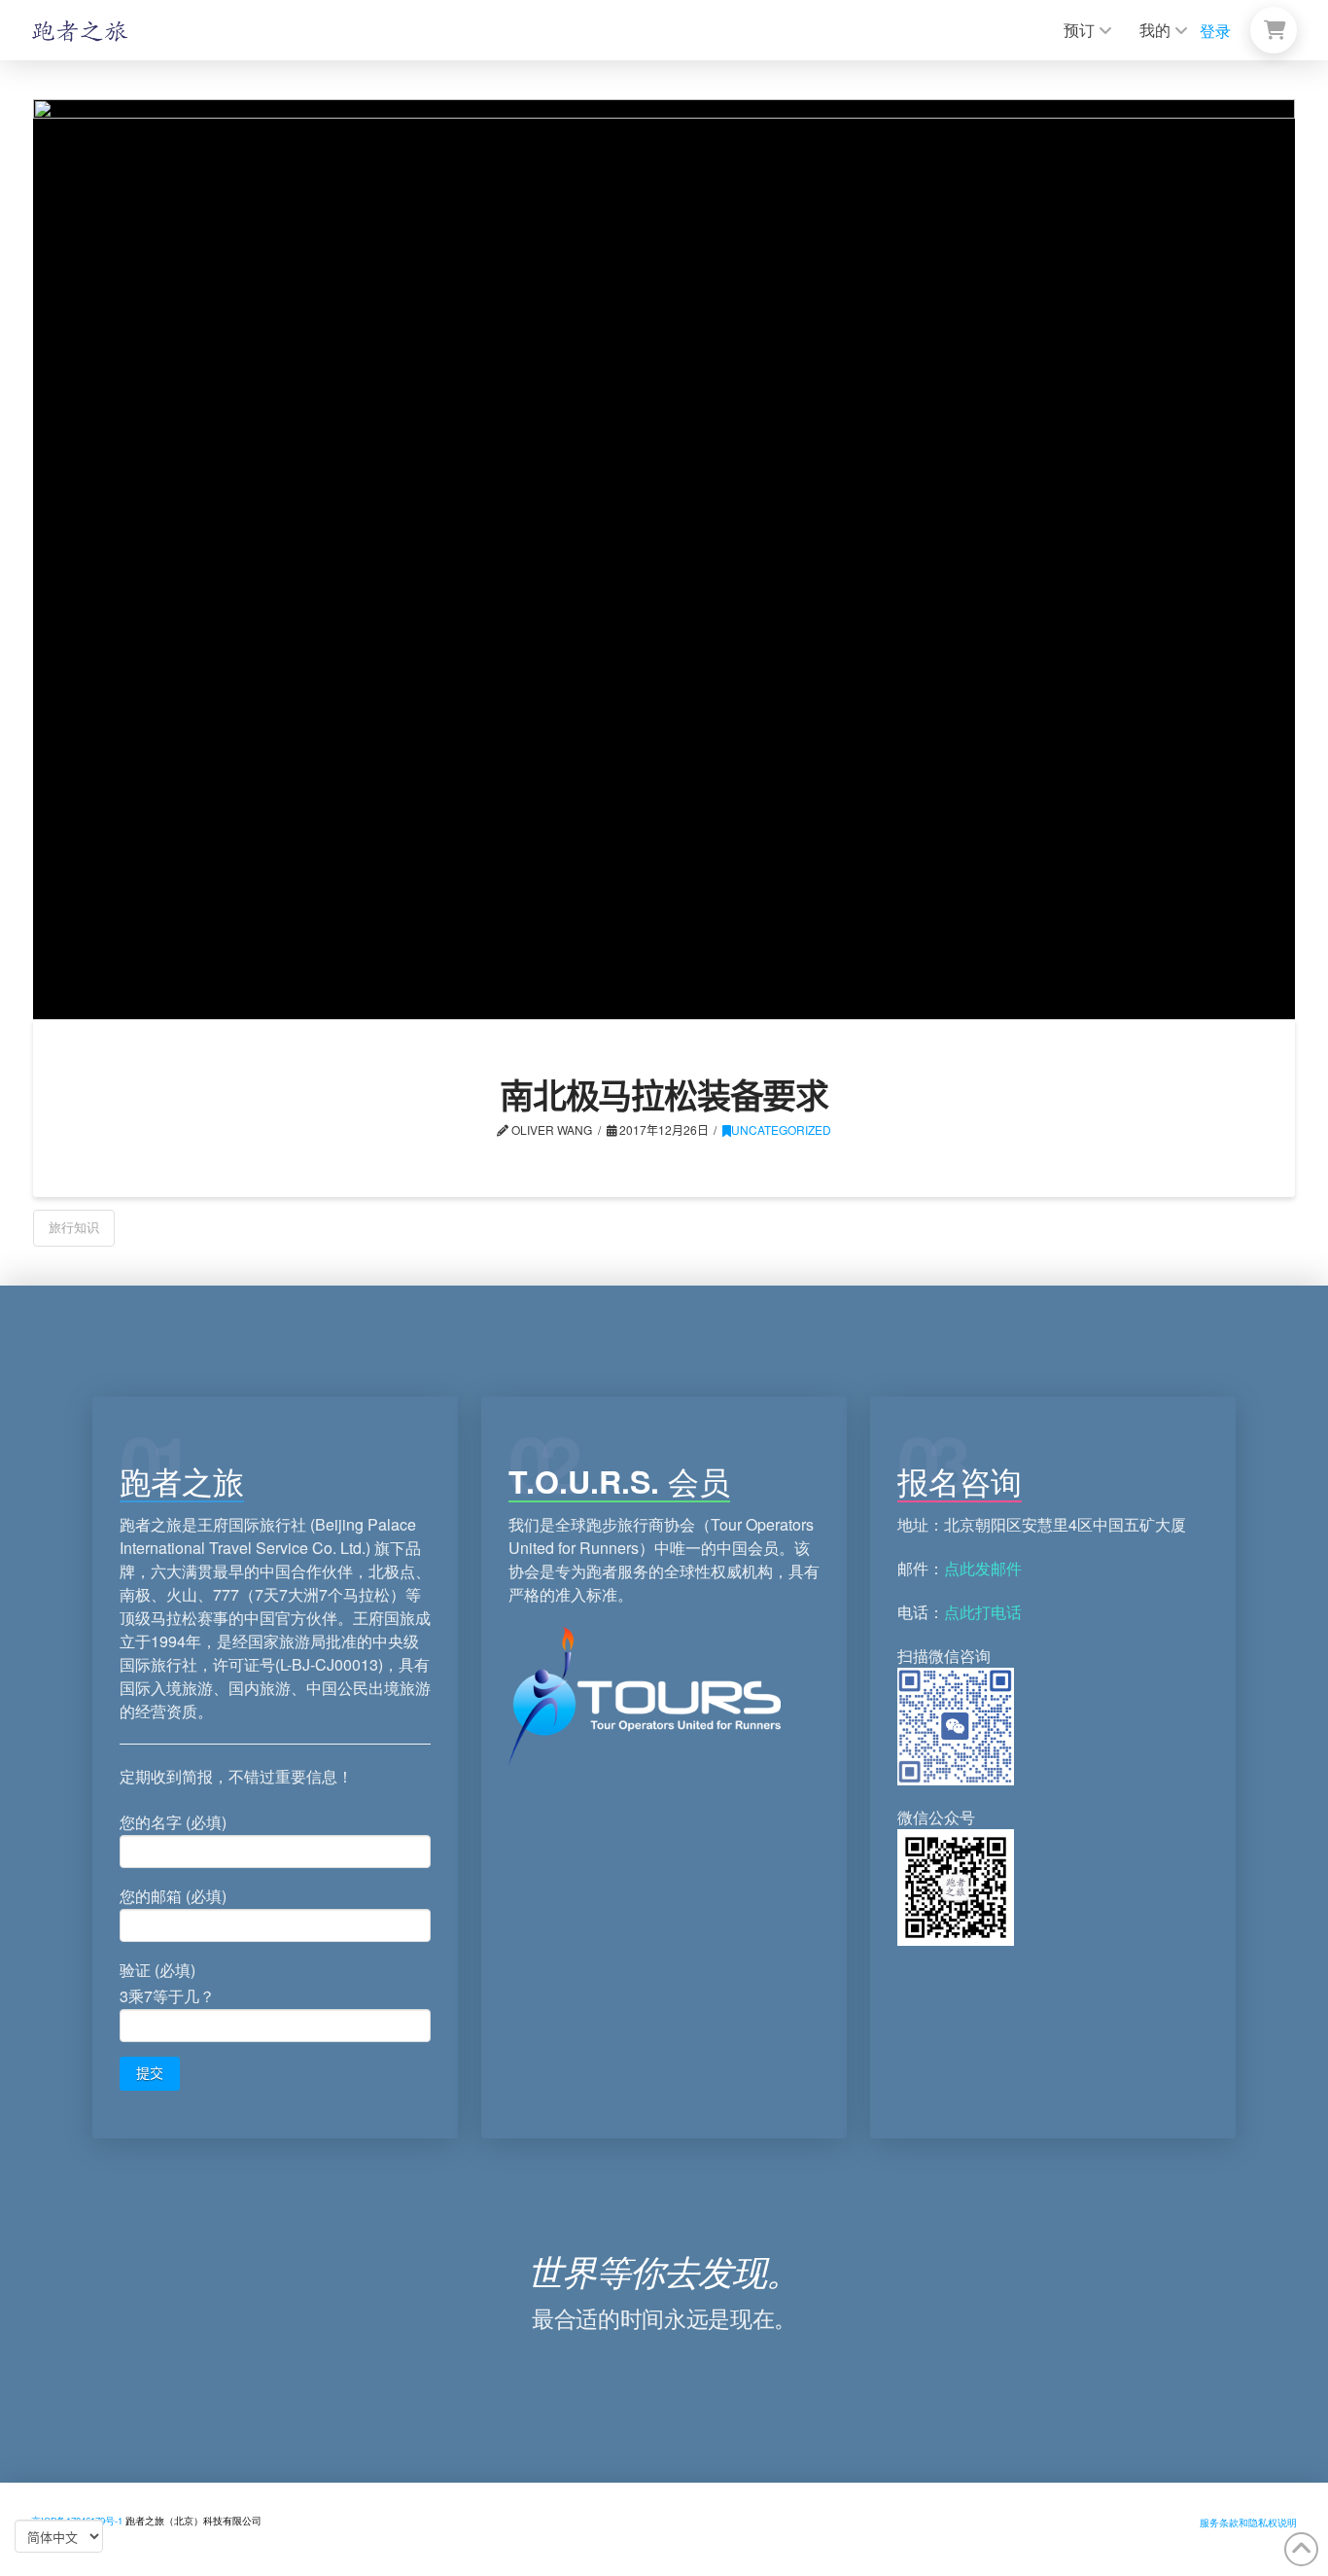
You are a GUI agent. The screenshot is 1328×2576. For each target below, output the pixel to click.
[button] (1274, 30)
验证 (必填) (167, 1983)
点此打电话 (983, 1612)
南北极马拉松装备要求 (664, 1095)
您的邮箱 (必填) (173, 1896)
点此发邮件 (983, 1568)
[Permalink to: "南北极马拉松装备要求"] (664, 559)
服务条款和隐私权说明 (1248, 2523)
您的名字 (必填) (173, 1822)
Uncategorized (781, 1129)
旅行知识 (74, 1227)
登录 (1215, 31)
